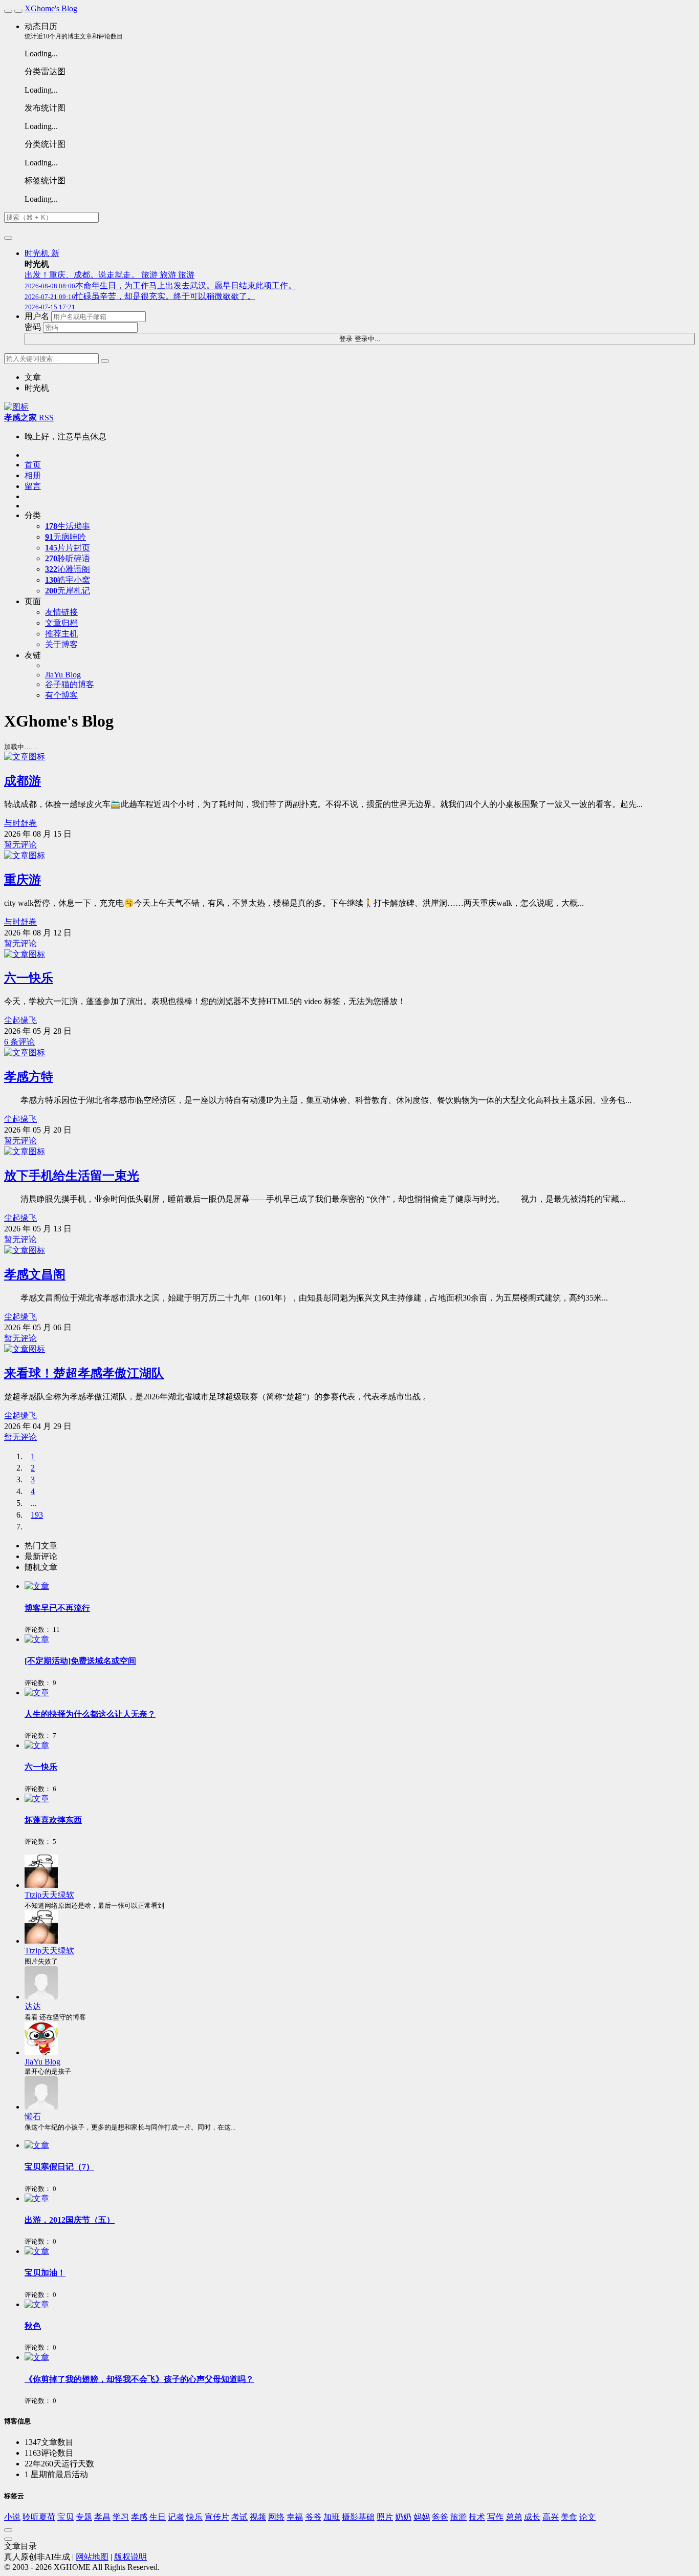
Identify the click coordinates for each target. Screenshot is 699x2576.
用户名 (37, 316)
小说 (12, 2517)
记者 (176, 2517)
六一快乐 (29, 978)
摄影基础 (358, 2517)
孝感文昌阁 (35, 1274)
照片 (385, 2517)
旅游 (458, 2517)
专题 (84, 2517)
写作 (495, 2517)
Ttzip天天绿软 (49, 1895)
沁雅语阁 (68, 569)
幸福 (295, 2517)
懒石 (33, 2116)
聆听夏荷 (39, 2517)
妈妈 (422, 2517)
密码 (33, 327)
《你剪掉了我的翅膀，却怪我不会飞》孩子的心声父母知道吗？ (139, 2379)
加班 (332, 2517)
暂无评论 (20, 845)
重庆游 (23, 880)
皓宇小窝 (68, 580)
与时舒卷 (20, 823)
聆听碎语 (68, 558)
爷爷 (313, 2517)
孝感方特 (29, 1077)
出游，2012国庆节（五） (70, 2220)
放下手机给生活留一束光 (72, 1176)
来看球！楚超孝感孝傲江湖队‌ (84, 1373)
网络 (276, 2517)
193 (37, 1515)
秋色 (33, 2326)
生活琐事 (68, 526)
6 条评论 (19, 1042)
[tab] (360, 1546)
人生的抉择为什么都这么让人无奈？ (90, 1714)
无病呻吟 (65, 537)
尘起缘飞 (20, 1020)
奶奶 (403, 2517)
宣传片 (217, 2517)
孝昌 (102, 2517)
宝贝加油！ (45, 2273)
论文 (587, 2517)
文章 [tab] (33, 377)
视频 (258, 2517)
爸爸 (440, 2517)
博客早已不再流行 (57, 1608)
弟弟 (514, 2517)
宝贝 (65, 2517)
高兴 (551, 2517)
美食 (569, 2517)
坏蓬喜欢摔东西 (53, 1820)
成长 (532, 2517)
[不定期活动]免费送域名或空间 (80, 1661)
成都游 (23, 781)
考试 (239, 2517)
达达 (33, 2006)
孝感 (139, 2517)
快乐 (194, 2517)
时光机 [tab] (37, 388)
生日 (158, 2517)
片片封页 (68, 548)
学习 (121, 2517)
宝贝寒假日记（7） (59, 2167)
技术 (477, 2517)
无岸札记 (68, 591)
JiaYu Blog (42, 2062)
